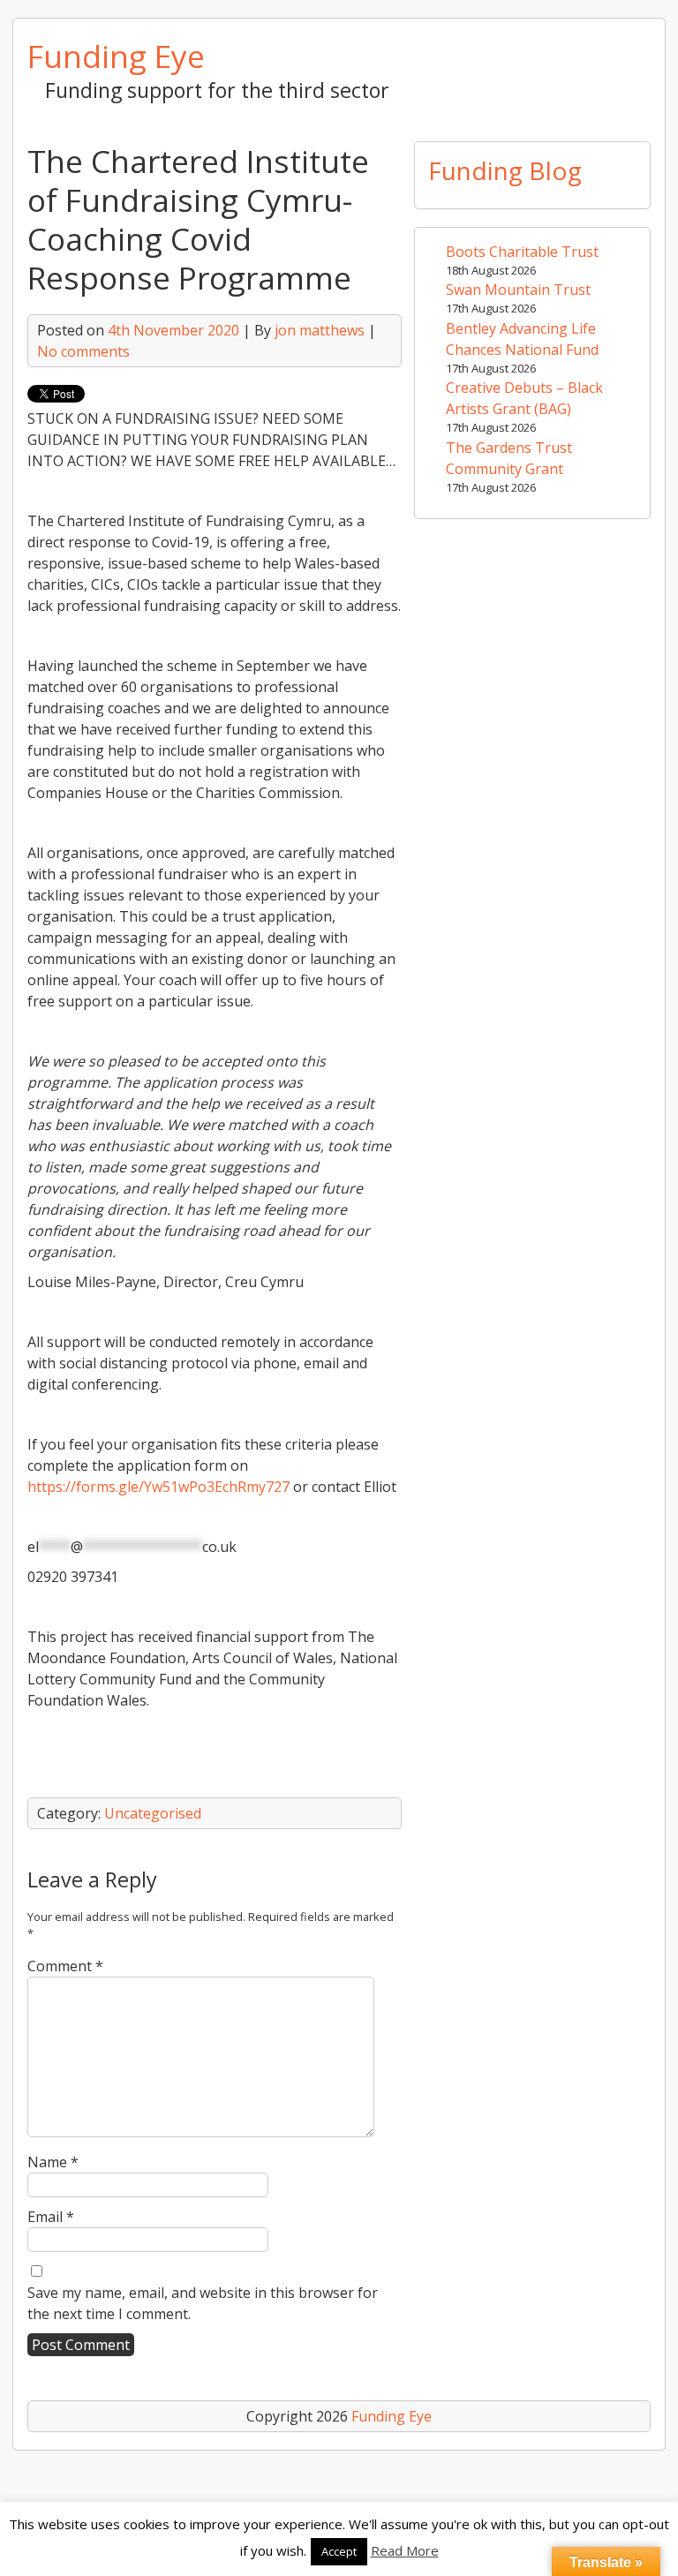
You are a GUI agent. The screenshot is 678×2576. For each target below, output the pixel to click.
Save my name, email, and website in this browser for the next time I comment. (203, 2303)
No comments (83, 351)
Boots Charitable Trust (522, 252)
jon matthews (320, 330)
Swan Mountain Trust (518, 290)
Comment (65, 1966)
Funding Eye (116, 56)
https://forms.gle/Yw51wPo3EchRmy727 (158, 1487)
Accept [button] (339, 2551)
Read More (405, 2550)
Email (51, 2217)
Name (53, 2162)
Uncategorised (153, 1813)
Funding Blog (505, 170)
